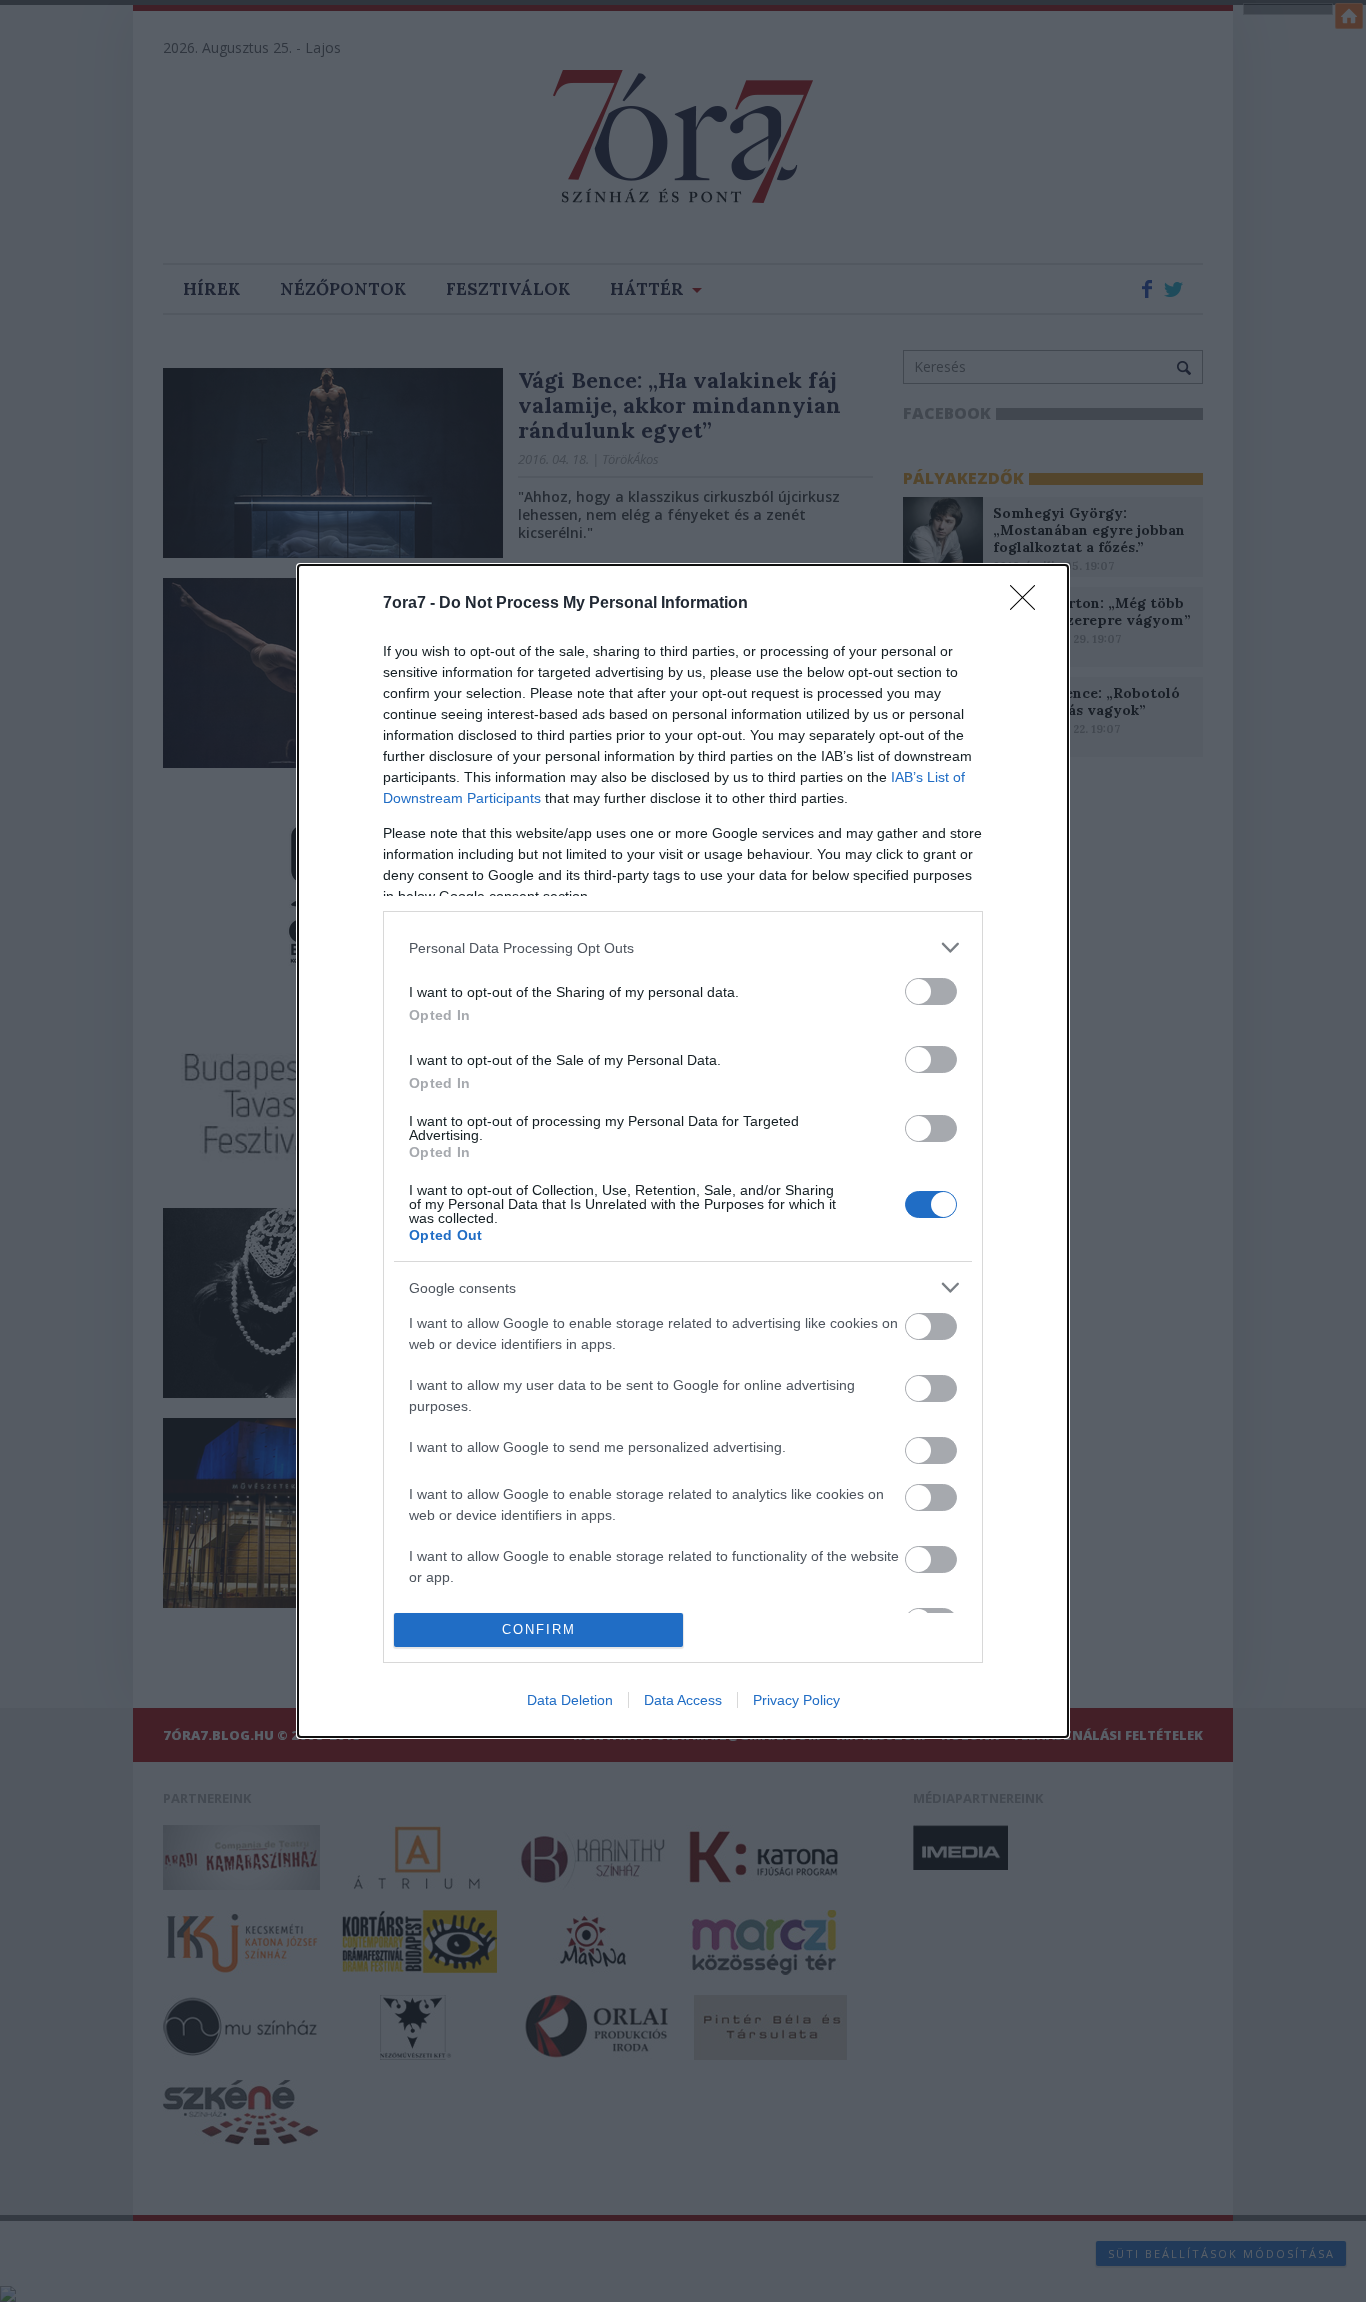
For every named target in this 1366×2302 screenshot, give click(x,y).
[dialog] (683, 1151)
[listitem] (683, 947)
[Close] (1029, 604)
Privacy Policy (796, 1700)
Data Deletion (570, 1700)
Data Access (683, 1700)
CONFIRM (539, 1629)
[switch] (931, 991)
